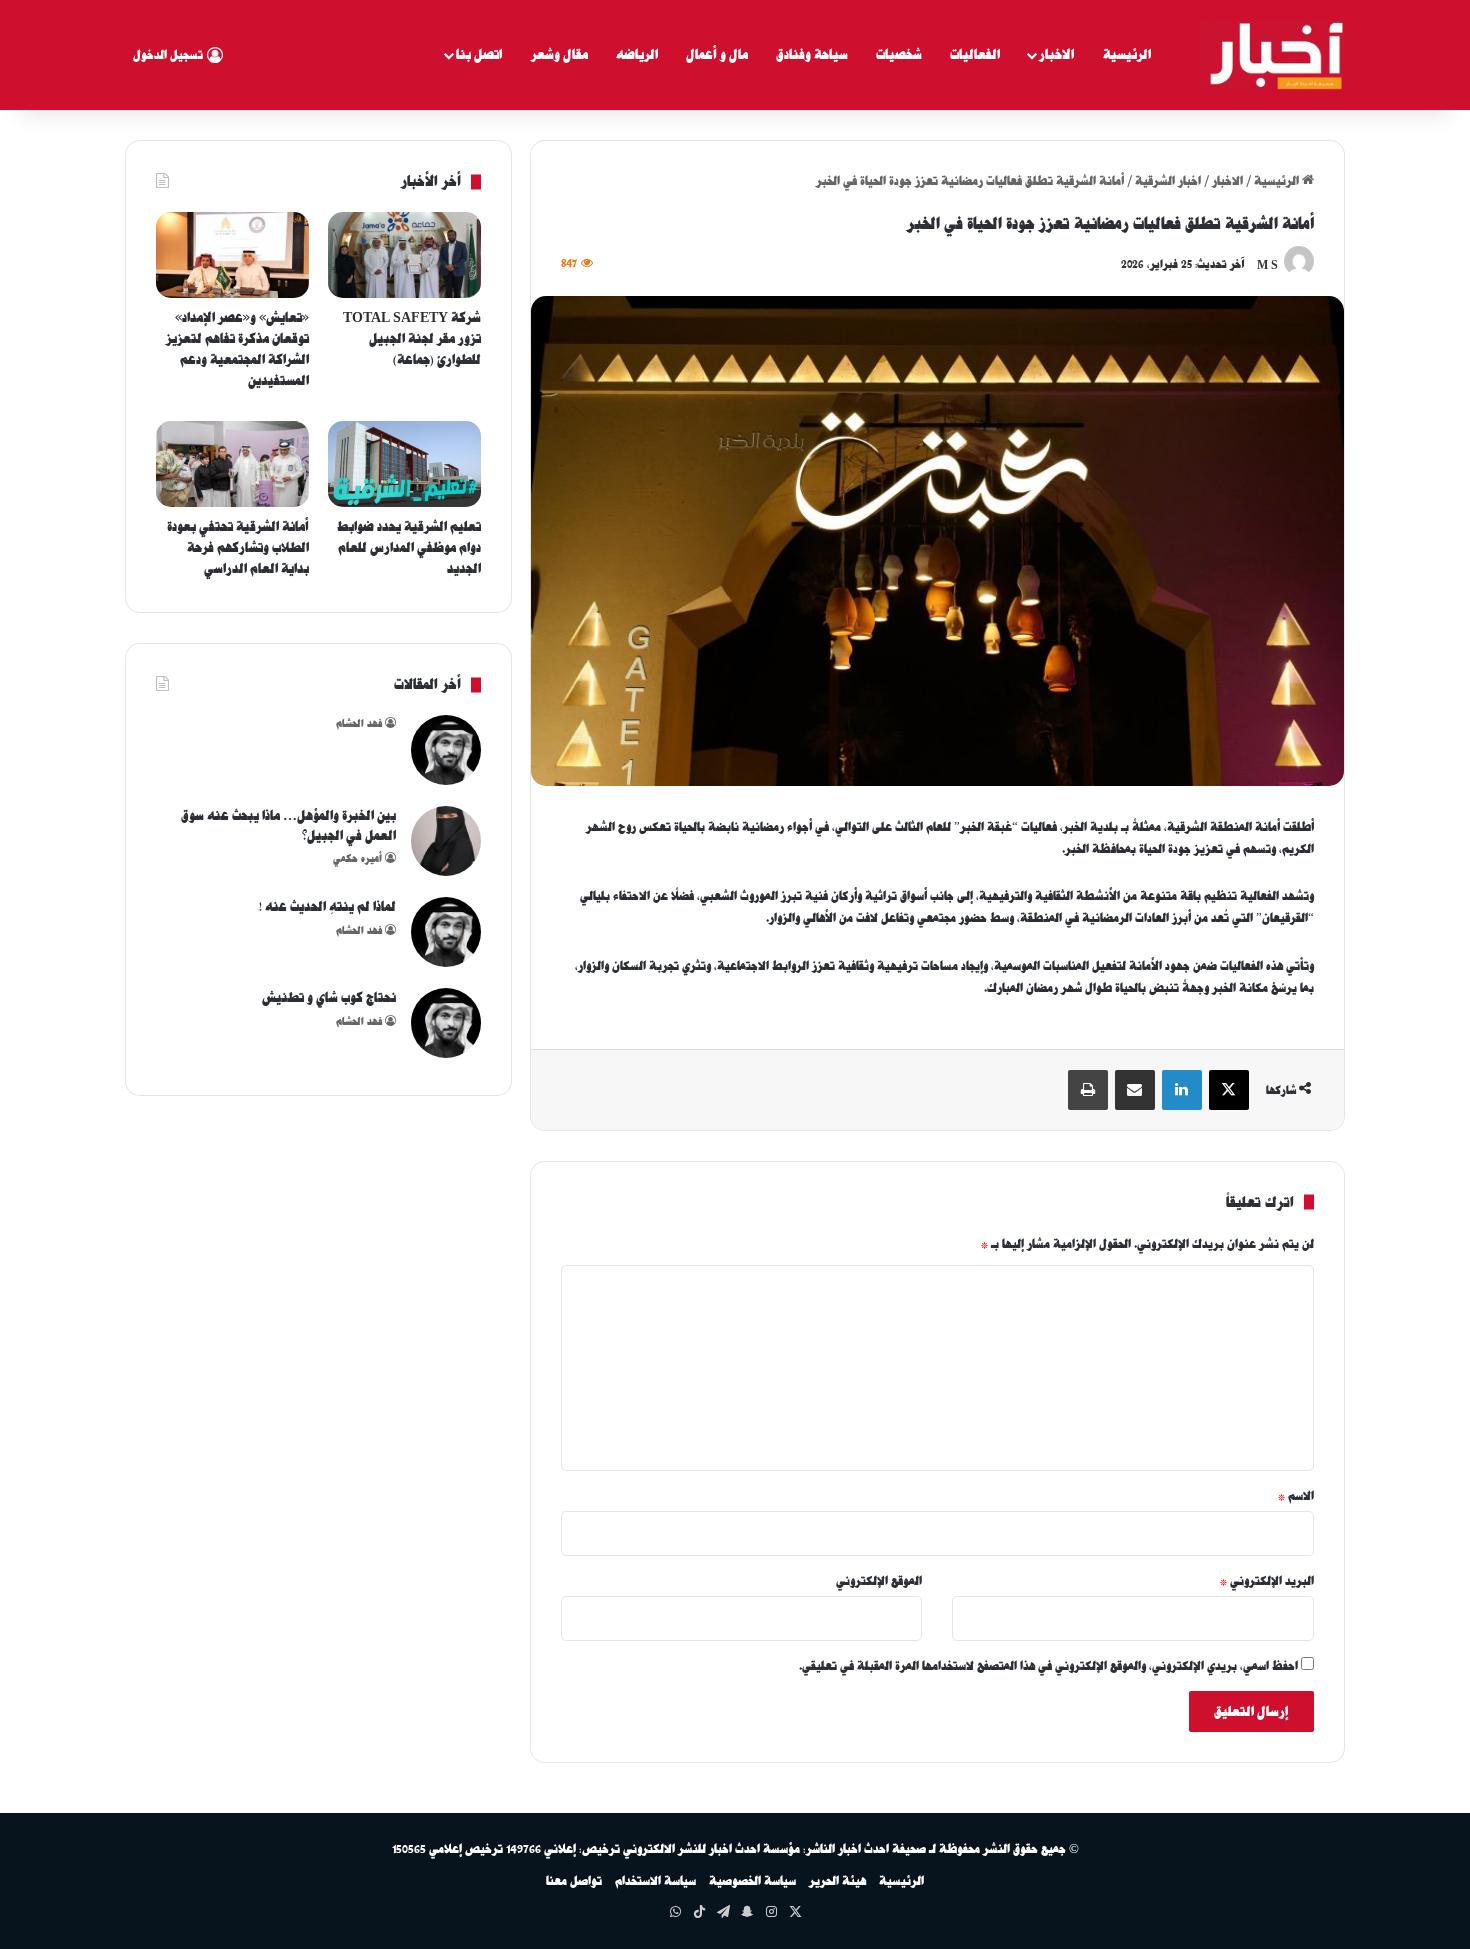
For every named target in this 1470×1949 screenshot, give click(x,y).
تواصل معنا (574, 1881)
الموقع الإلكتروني (879, 1581)
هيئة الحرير (837, 1881)
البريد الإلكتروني (1267, 1581)
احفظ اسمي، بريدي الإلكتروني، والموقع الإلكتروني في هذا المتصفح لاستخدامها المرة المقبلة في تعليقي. (1048, 1666)
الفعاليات (975, 54)
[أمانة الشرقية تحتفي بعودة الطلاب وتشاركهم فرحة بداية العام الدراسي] (232, 464)
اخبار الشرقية (1168, 181)
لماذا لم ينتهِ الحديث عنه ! (327, 906)
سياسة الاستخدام (655, 1881)
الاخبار (1056, 54)
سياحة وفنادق (812, 54)
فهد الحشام (359, 723)
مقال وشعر (559, 54)
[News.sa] (1273, 55)
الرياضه (637, 54)
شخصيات (899, 54)
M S (1267, 264)
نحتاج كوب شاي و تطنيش (329, 997)
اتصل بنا (479, 54)
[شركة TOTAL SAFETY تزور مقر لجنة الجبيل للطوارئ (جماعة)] (404, 255)
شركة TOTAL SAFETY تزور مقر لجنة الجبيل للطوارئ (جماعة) (412, 338)
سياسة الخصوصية (752, 1881)
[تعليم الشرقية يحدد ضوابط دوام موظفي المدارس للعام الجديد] (404, 464)
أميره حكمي (357, 858)
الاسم (1296, 1496)
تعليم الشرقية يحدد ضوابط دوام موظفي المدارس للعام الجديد (409, 547)
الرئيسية (1127, 54)
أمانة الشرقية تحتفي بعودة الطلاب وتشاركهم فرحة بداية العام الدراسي (238, 547)
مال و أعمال (717, 54)
